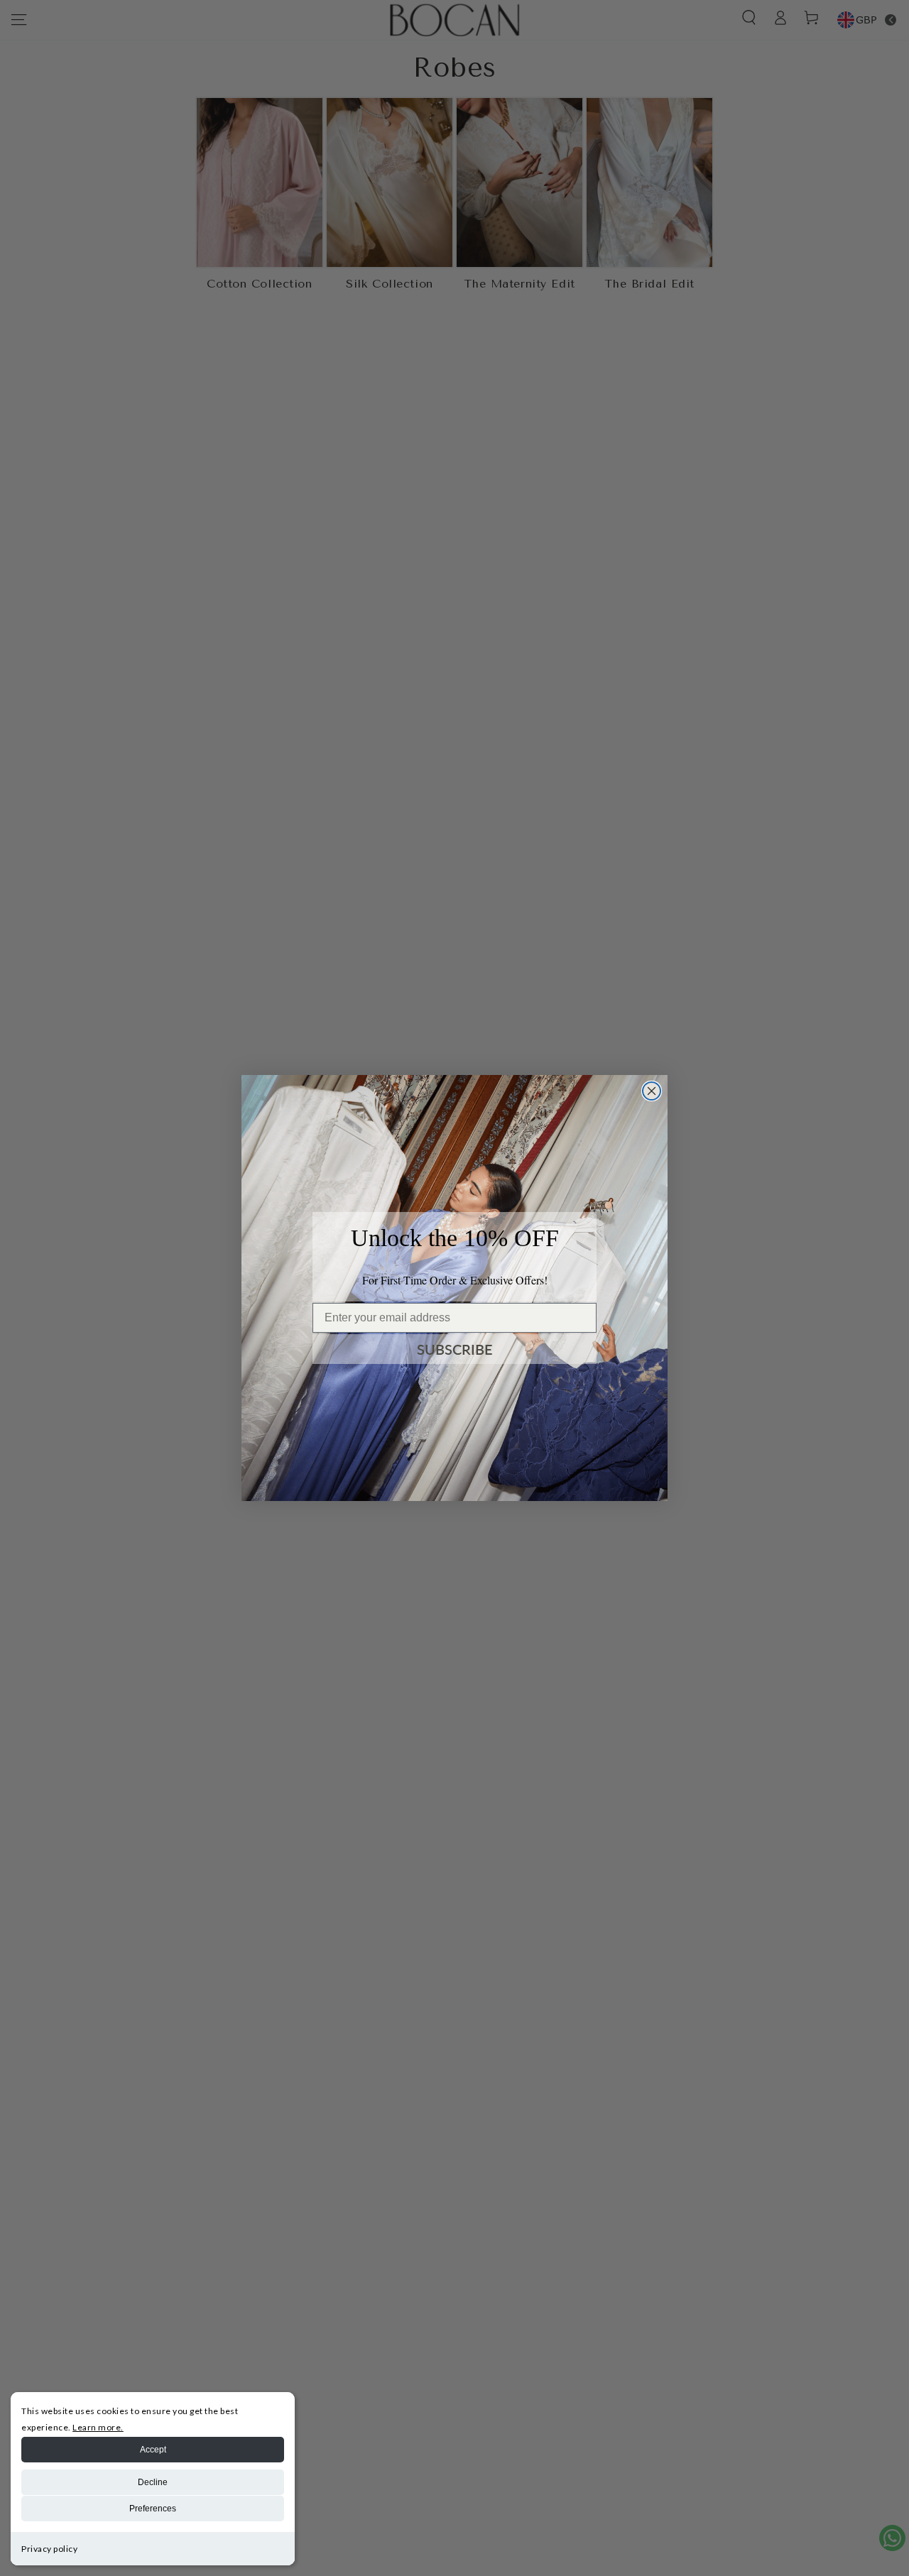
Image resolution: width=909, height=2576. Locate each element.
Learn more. (98, 2427)
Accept (153, 2450)
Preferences (153, 2509)
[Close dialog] (652, 1091)
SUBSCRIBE (455, 1349)
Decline (153, 2482)
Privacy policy (49, 2549)
